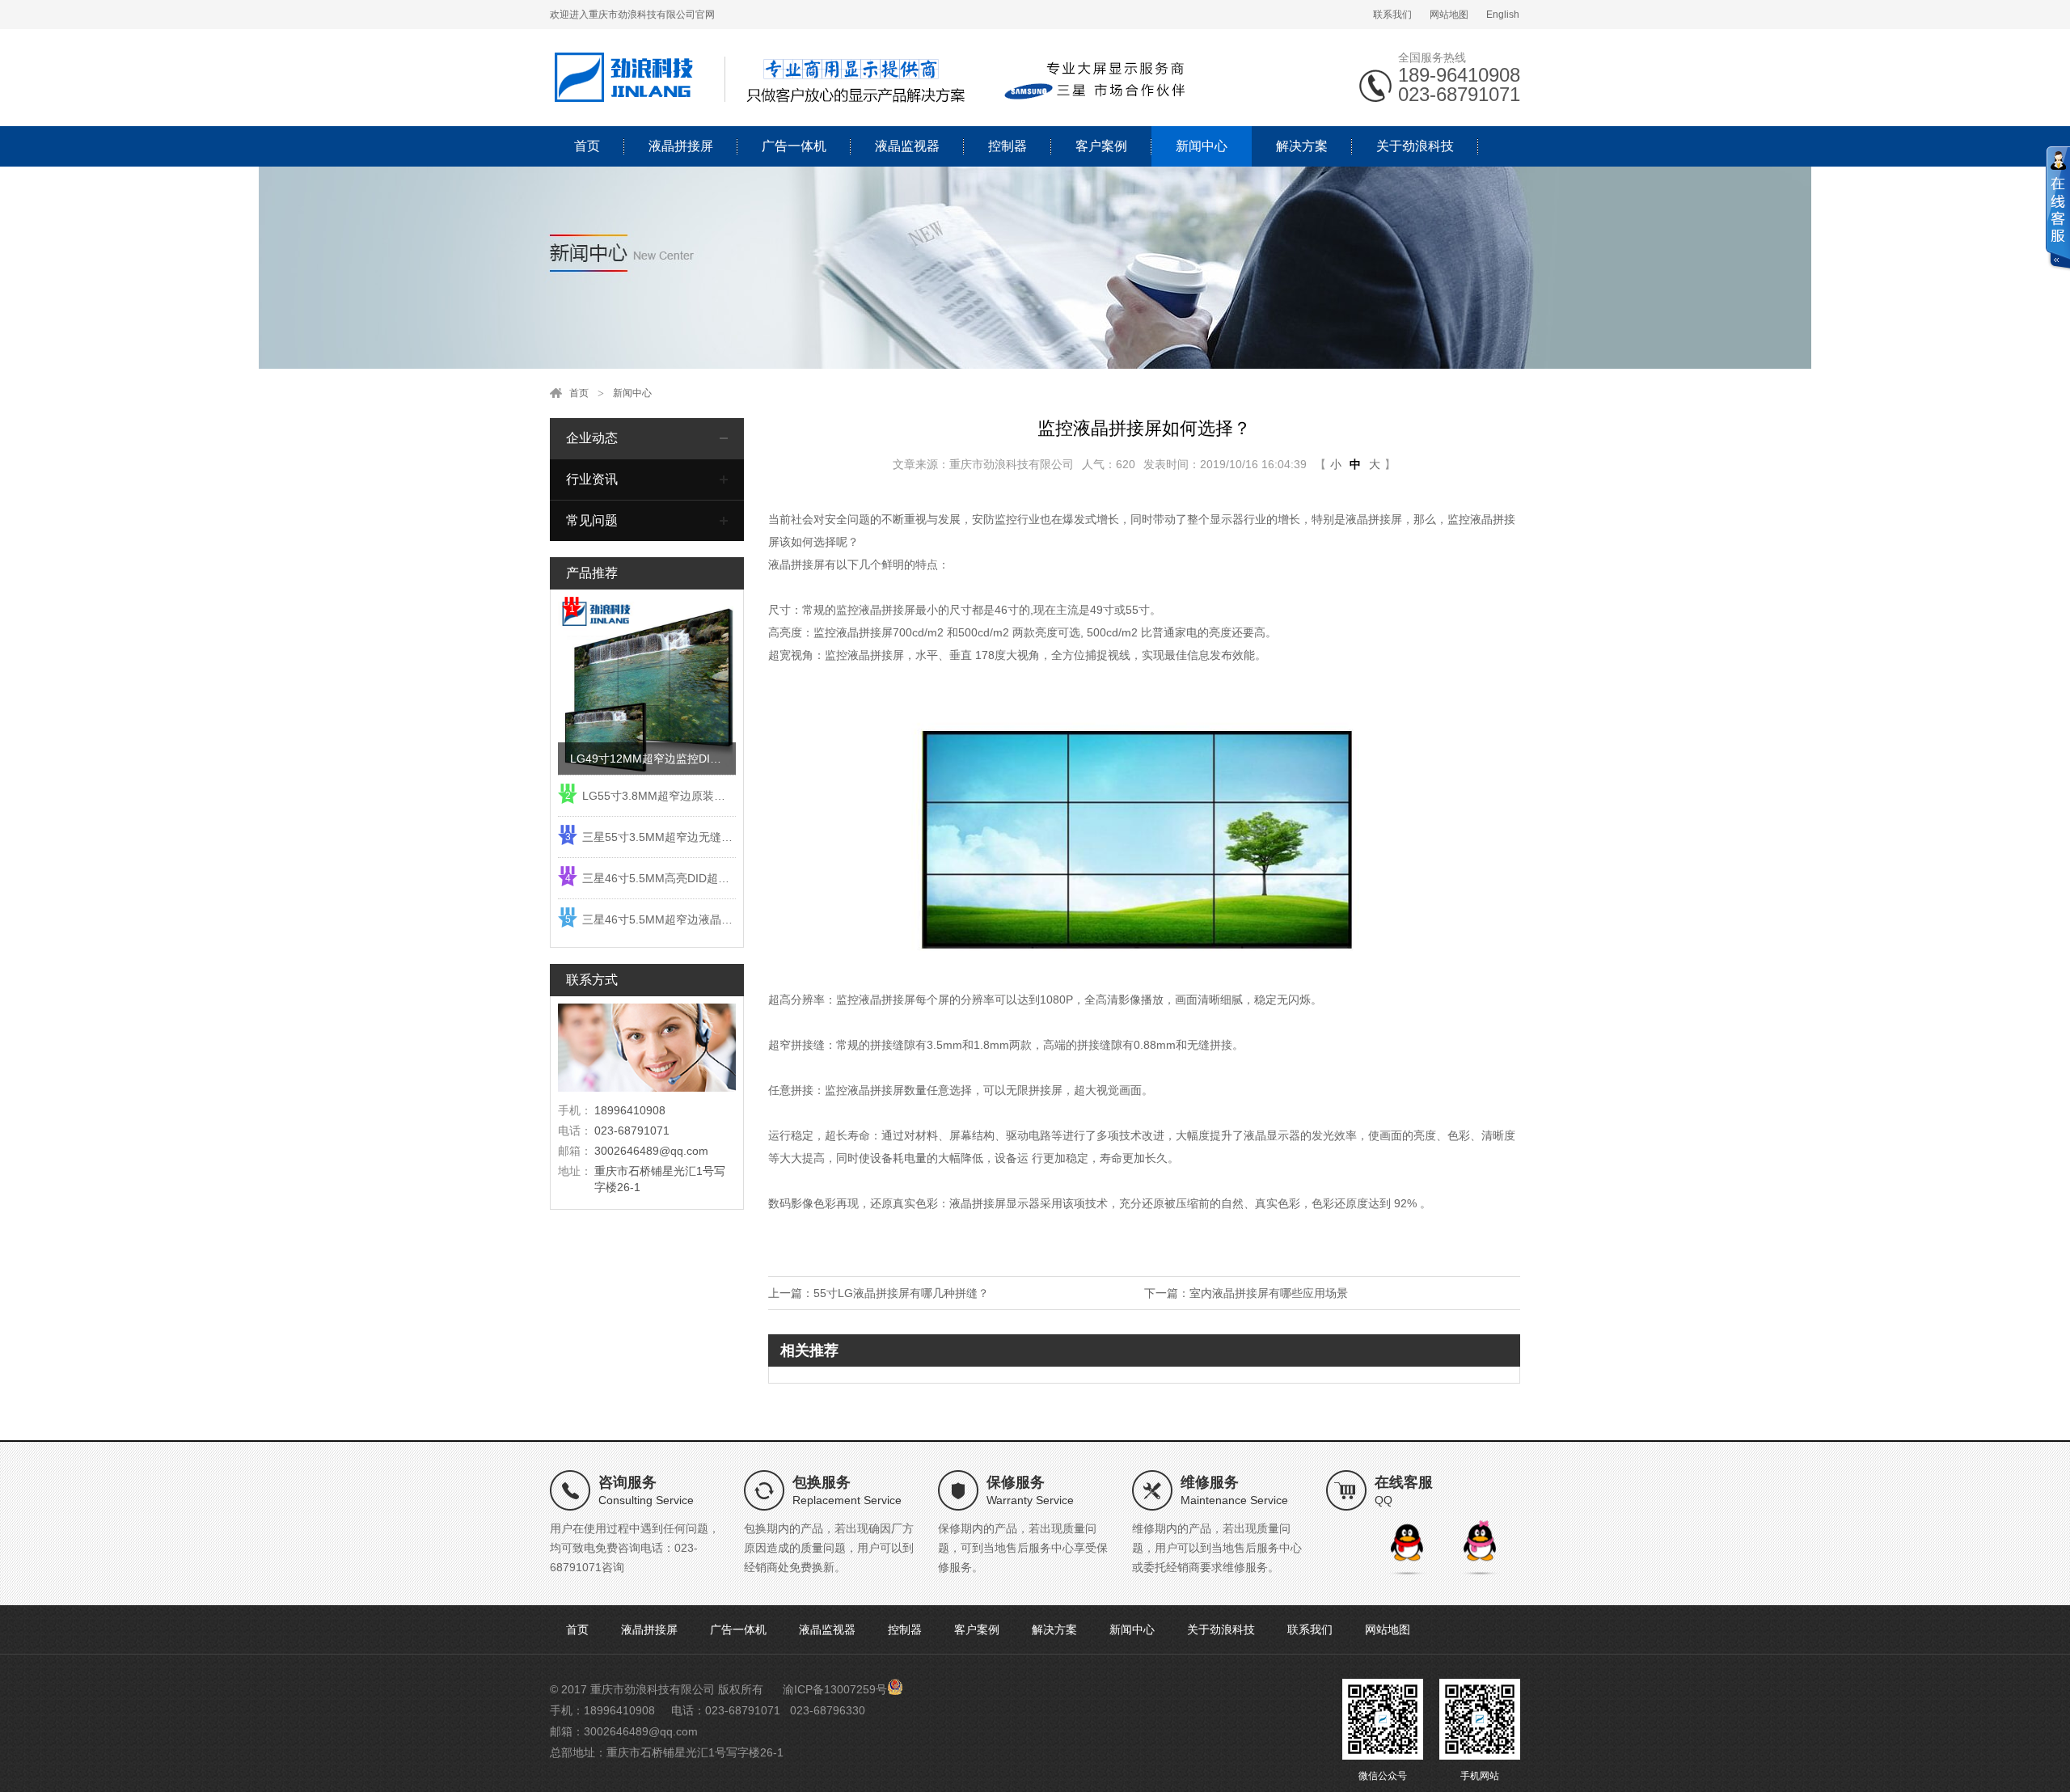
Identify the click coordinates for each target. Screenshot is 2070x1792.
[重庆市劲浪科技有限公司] (873, 77)
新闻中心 (1202, 146)
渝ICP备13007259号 (835, 1689)
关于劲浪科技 (1415, 146)
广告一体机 (794, 146)
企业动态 (592, 438)
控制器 (1008, 146)
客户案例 (1101, 146)
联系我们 (1392, 15)
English (1503, 15)
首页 (587, 146)
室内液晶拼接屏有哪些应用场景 (1269, 1293)
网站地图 (1449, 15)
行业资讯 (592, 479)
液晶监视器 (907, 146)
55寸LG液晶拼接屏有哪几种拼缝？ (901, 1293)
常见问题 (592, 520)
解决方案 (1302, 146)
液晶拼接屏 (681, 146)
